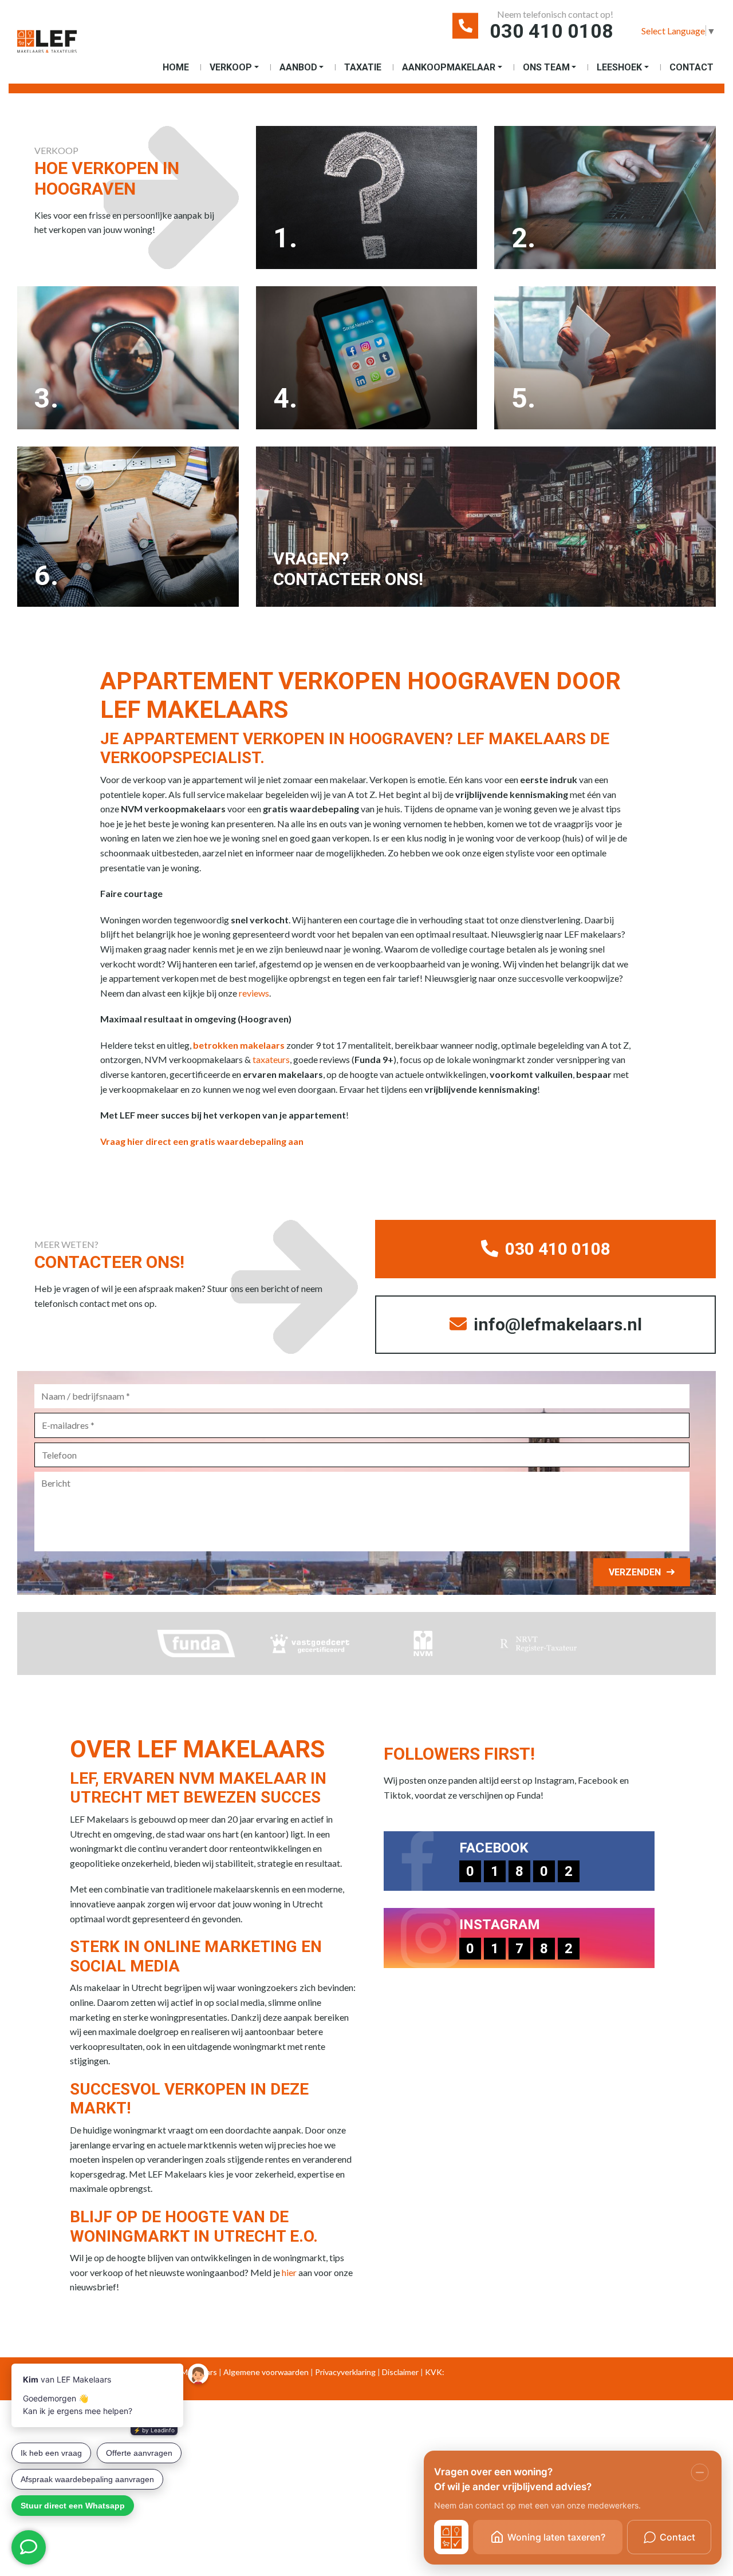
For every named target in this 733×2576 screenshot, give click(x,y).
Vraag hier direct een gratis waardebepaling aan (202, 1141)
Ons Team (546, 67)
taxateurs (271, 1059)
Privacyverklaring (345, 2372)
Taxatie (363, 67)
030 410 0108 (551, 31)
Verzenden (635, 1572)
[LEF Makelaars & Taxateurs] (47, 46)
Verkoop (231, 67)
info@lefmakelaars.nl (556, 1324)
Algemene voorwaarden (266, 2372)
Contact (691, 67)
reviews (254, 993)
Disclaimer (400, 2372)
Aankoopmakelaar (449, 67)
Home (176, 67)
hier (289, 2272)
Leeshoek (619, 67)
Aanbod (298, 67)
